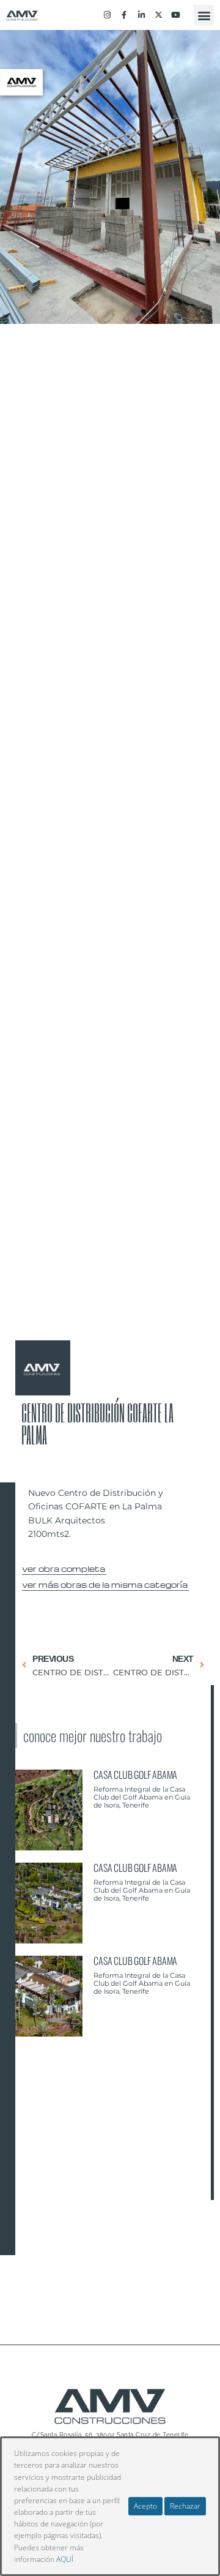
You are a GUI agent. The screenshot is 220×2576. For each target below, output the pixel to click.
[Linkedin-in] (141, 15)
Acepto (145, 2506)
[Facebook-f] (124, 15)
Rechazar (185, 2506)
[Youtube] (176, 15)
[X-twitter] (159, 15)
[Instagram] (107, 15)
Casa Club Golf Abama (135, 1774)
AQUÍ (65, 2559)
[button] (204, 15)
